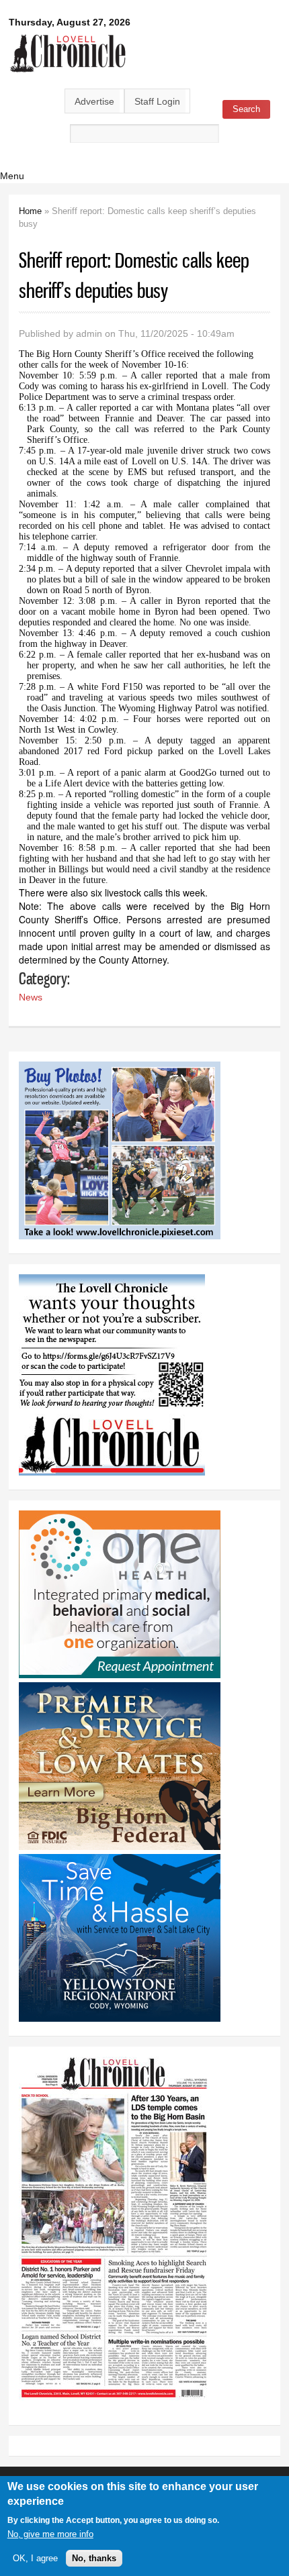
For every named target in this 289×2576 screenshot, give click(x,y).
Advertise (94, 101)
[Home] (68, 73)
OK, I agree (35, 2558)
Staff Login (157, 101)
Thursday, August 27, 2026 (70, 22)
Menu (12, 176)
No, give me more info (50, 2534)
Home (30, 211)
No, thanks (94, 2558)
